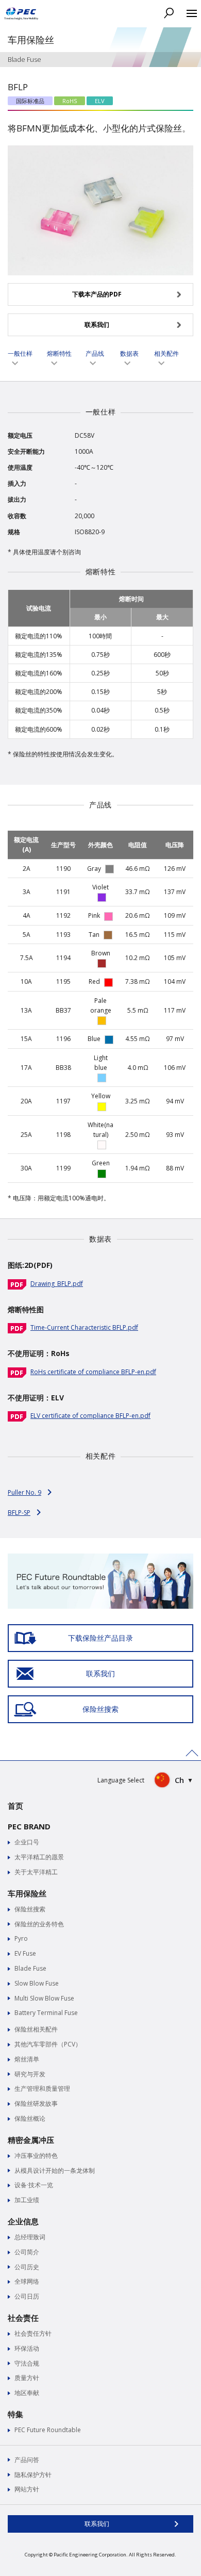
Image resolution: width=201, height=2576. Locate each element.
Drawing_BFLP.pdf (57, 1284)
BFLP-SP (19, 1513)
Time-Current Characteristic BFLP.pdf (84, 1327)
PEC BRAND (29, 1826)
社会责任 (23, 2318)
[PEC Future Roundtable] (100, 1558)
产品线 (95, 353)
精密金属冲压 (31, 2140)
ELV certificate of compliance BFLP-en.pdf (90, 1416)
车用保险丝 (27, 1893)
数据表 (129, 353)
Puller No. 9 (24, 1492)
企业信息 (23, 2221)
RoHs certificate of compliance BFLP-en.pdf (93, 1372)
